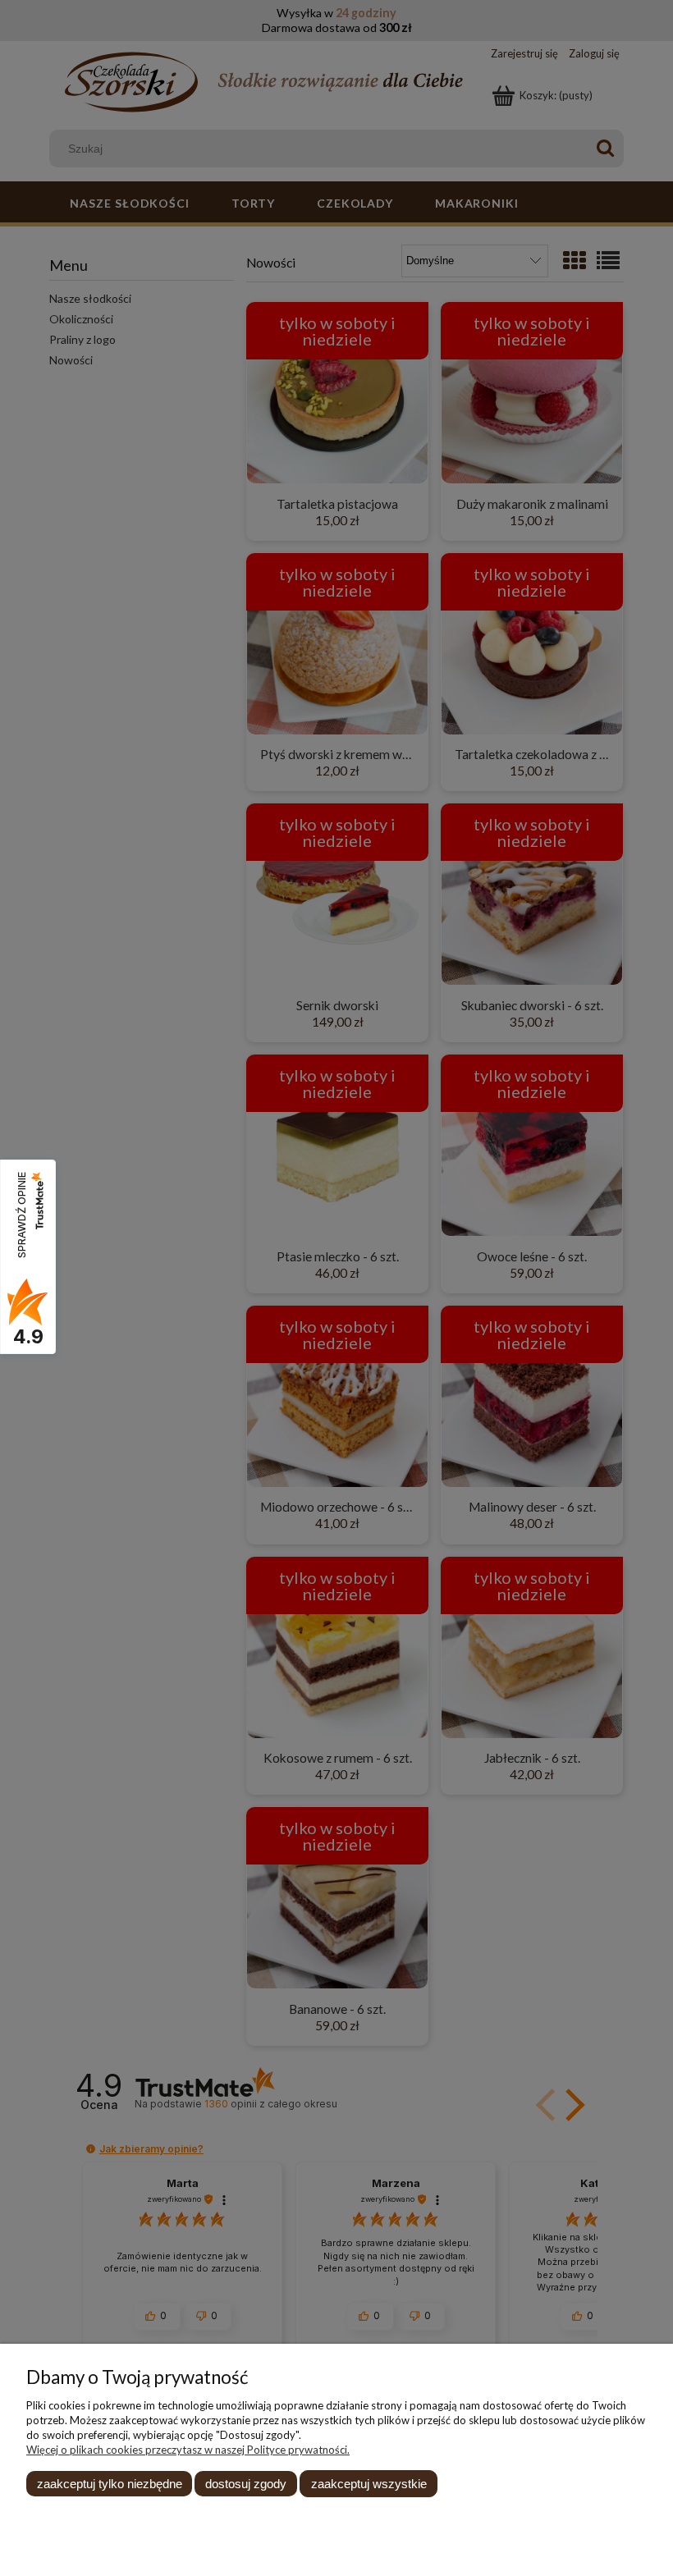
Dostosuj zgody (246, 2484)
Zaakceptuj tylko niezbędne (110, 2484)
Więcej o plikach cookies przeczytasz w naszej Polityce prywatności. (188, 2450)
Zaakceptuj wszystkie (369, 2484)
